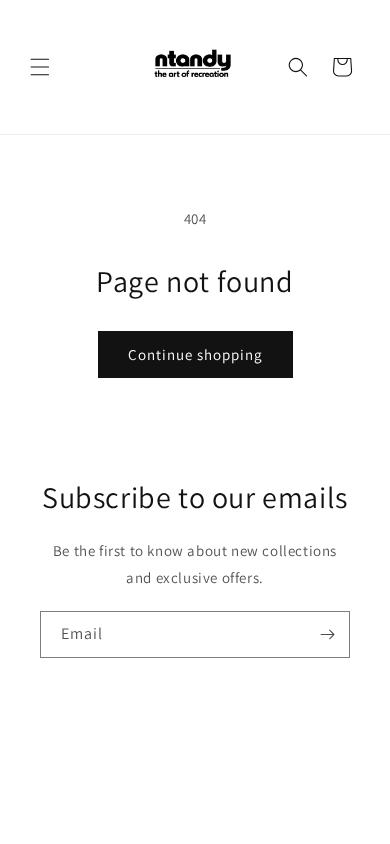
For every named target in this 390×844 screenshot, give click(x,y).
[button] (40, 67)
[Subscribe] (327, 634)
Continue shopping (195, 354)
